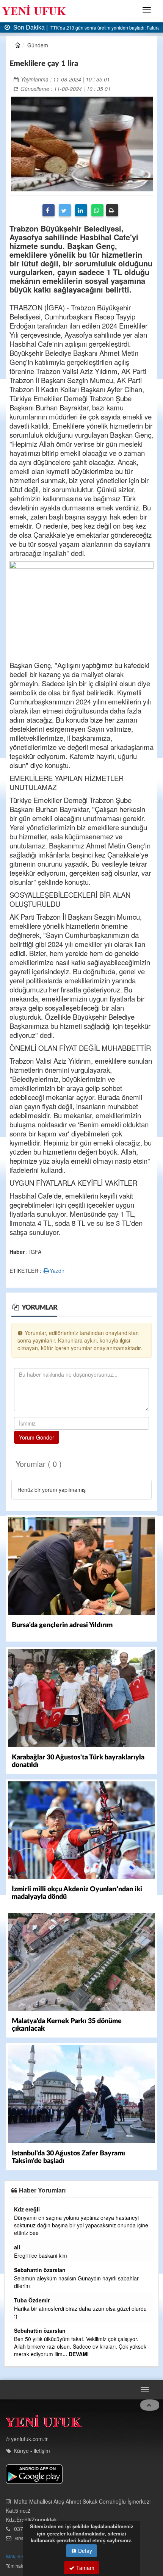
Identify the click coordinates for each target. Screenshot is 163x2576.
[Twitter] (65, 210)
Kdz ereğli (27, 2209)
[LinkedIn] (81, 210)
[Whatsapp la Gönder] (97, 210)
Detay (84, 2551)
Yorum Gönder (37, 1437)
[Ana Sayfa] (44, 2423)
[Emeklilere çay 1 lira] (82, 143)
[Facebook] (49, 210)
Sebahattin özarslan (40, 2270)
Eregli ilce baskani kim (41, 2255)
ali (17, 2247)
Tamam (85, 2568)
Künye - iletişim (32, 2451)
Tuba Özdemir (32, 2300)
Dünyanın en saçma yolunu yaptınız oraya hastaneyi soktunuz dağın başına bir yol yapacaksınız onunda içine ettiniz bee (81, 2225)
